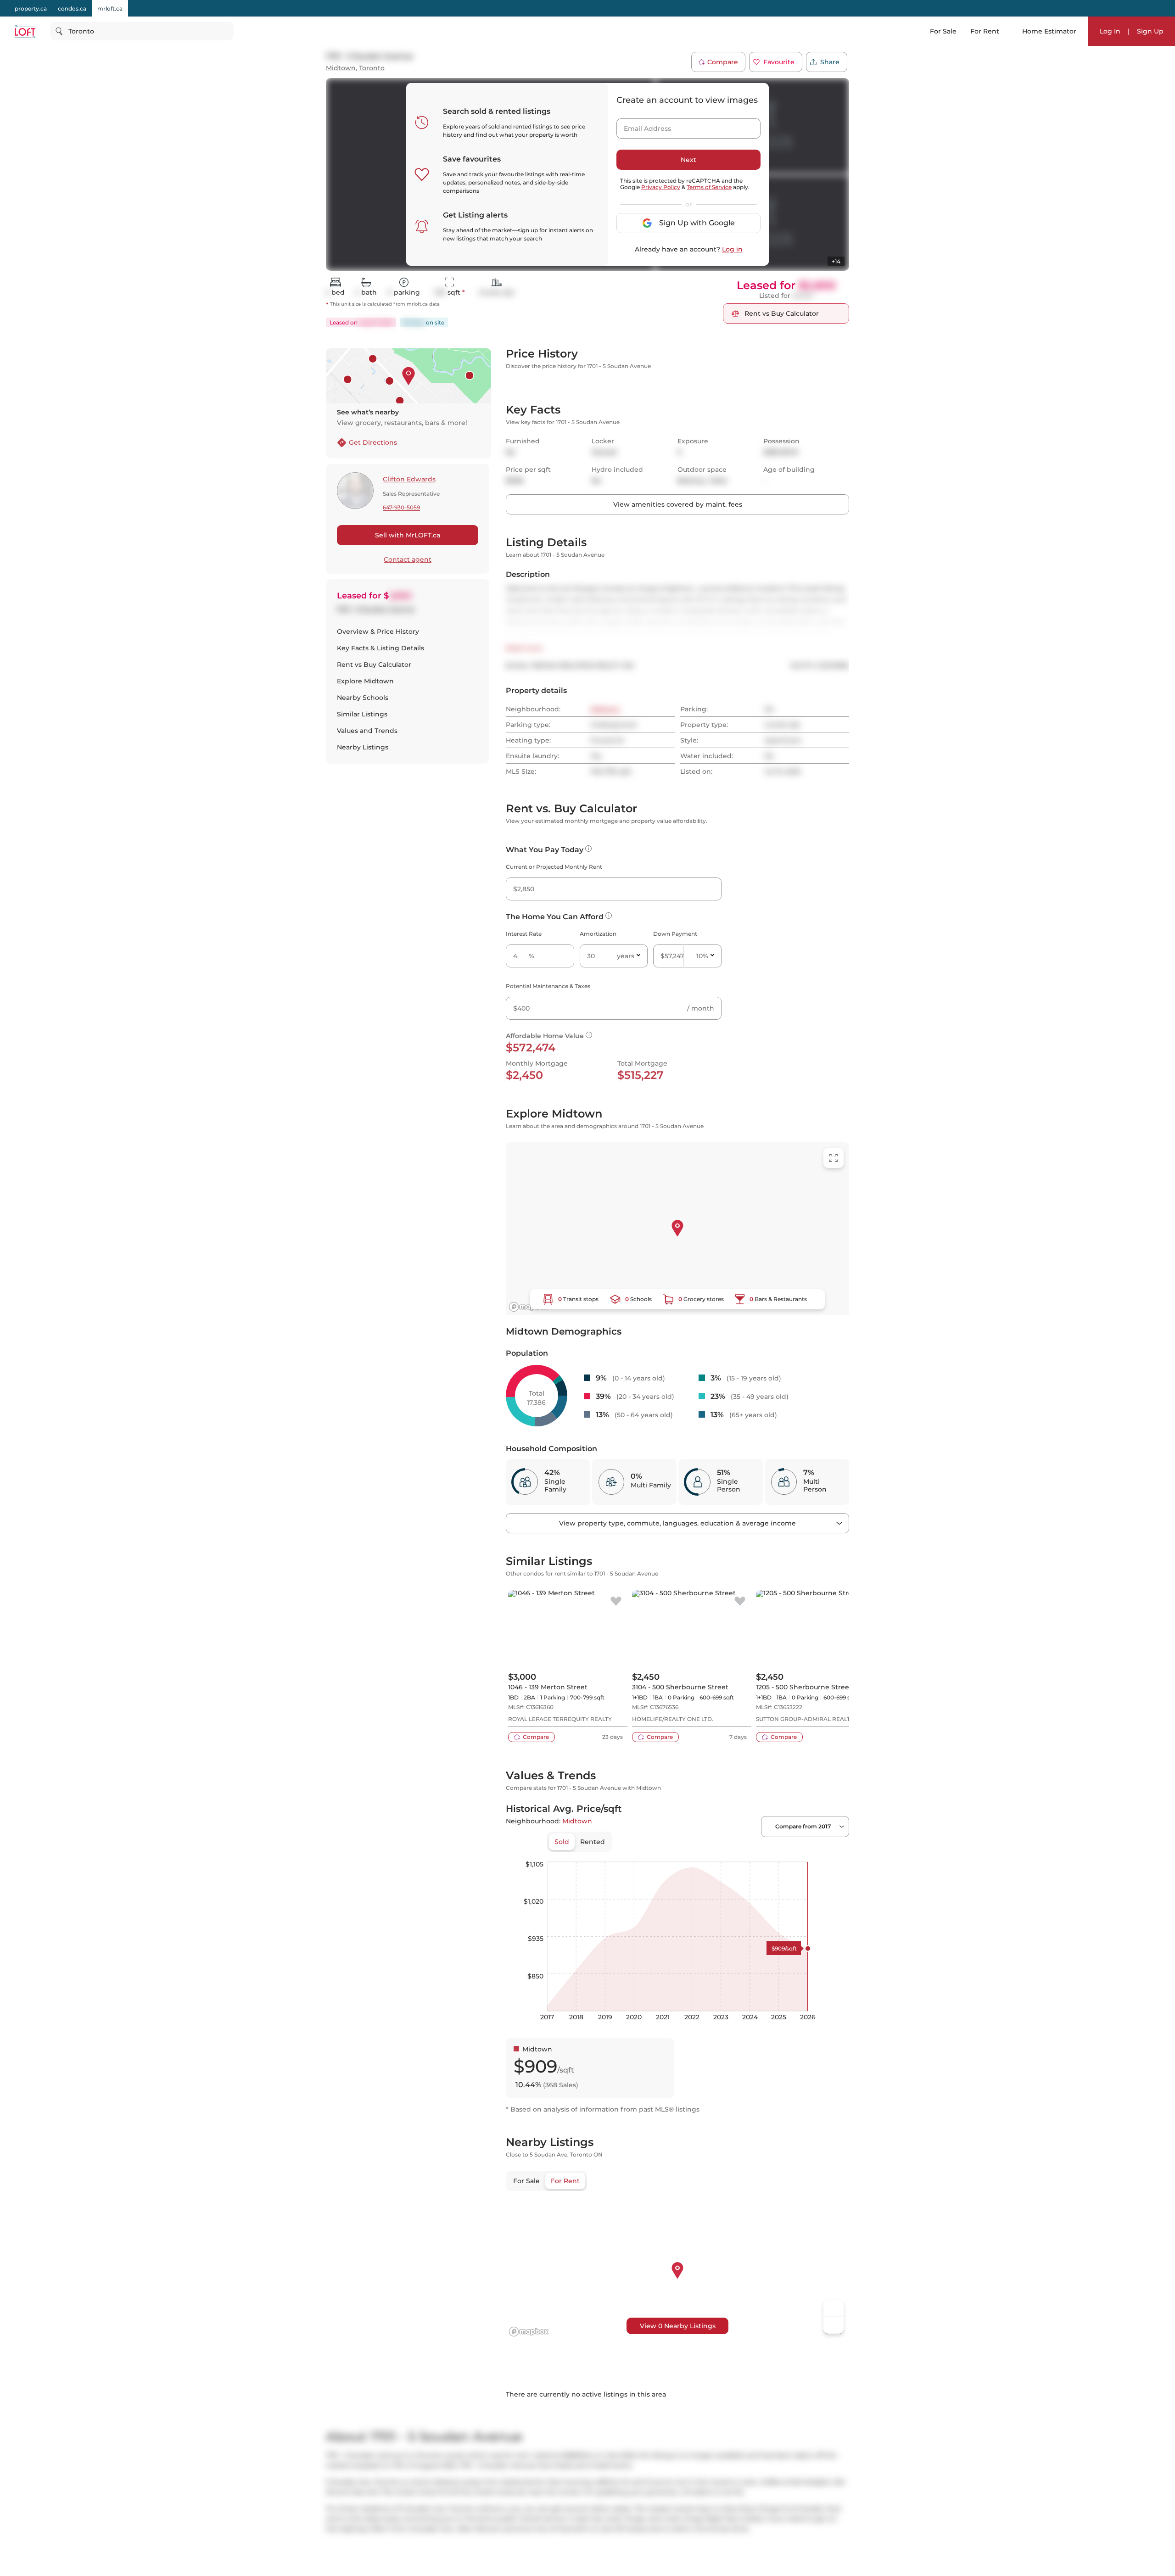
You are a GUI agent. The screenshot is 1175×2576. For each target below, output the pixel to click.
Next (688, 160)
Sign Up (1150, 31)
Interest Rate (524, 1054)
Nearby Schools (363, 698)
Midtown (341, 68)
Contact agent (408, 559)
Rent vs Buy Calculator (374, 665)
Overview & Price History (378, 631)
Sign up (757, 393)
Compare (723, 62)
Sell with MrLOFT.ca (408, 535)
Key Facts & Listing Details (380, 648)
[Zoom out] (834, 2446)
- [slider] (749, 1973)
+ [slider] (835, 1973)
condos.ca (72, 8)
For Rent (985, 31)
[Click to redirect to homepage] (25, 31)
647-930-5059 (401, 508)
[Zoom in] (834, 2429)
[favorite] (616, 1722)
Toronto (372, 68)
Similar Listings (362, 714)
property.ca (31, 8)
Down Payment (675, 1054)
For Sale (943, 31)
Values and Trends (367, 731)
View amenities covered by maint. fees (678, 625)
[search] (142, 31)
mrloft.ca (110, 8)
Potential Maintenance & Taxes (548, 1107)
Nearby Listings (363, 747)
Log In (1110, 31)
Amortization (598, 1054)
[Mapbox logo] (529, 1428)
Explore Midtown (365, 681)
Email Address (642, 126)
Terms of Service (709, 187)
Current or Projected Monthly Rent (554, 987)
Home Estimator (1049, 31)
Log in (732, 249)
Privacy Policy (661, 187)
